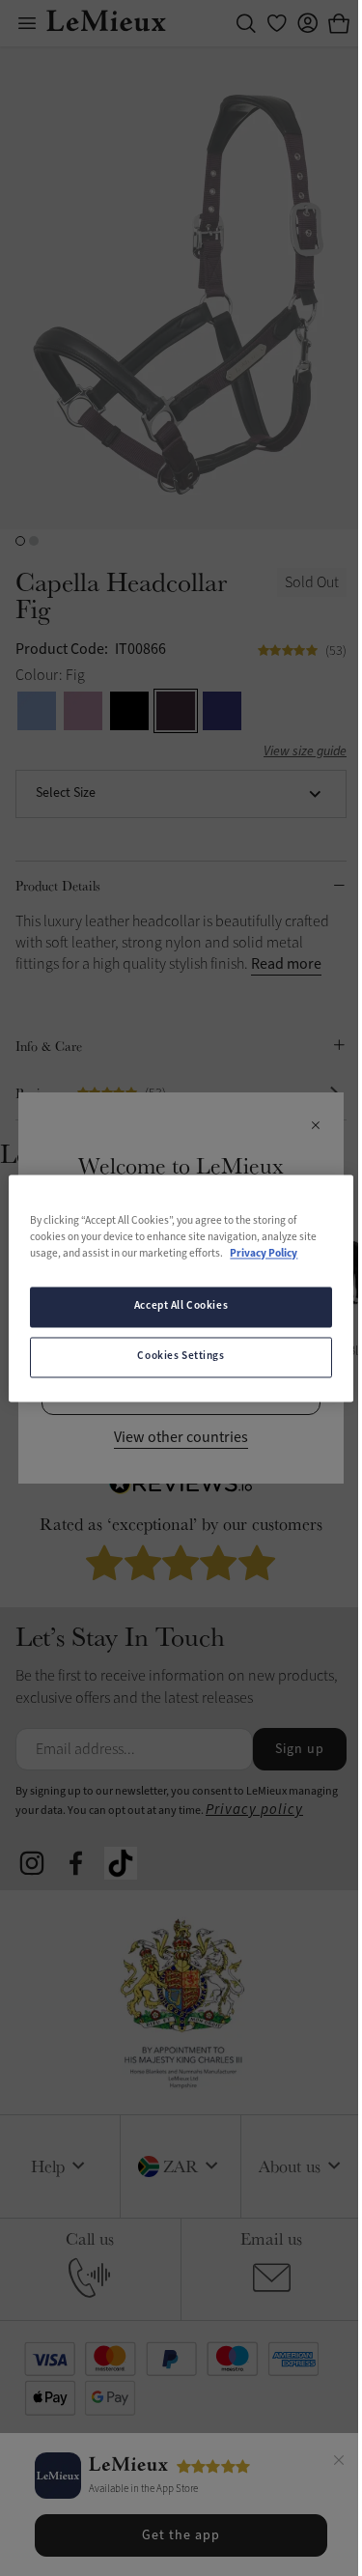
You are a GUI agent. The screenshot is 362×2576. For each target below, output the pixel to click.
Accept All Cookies (181, 1306)
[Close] (339, 2463)
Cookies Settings (181, 1356)
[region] (181, 1288)
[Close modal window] (315, 1126)
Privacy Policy (264, 1254)
